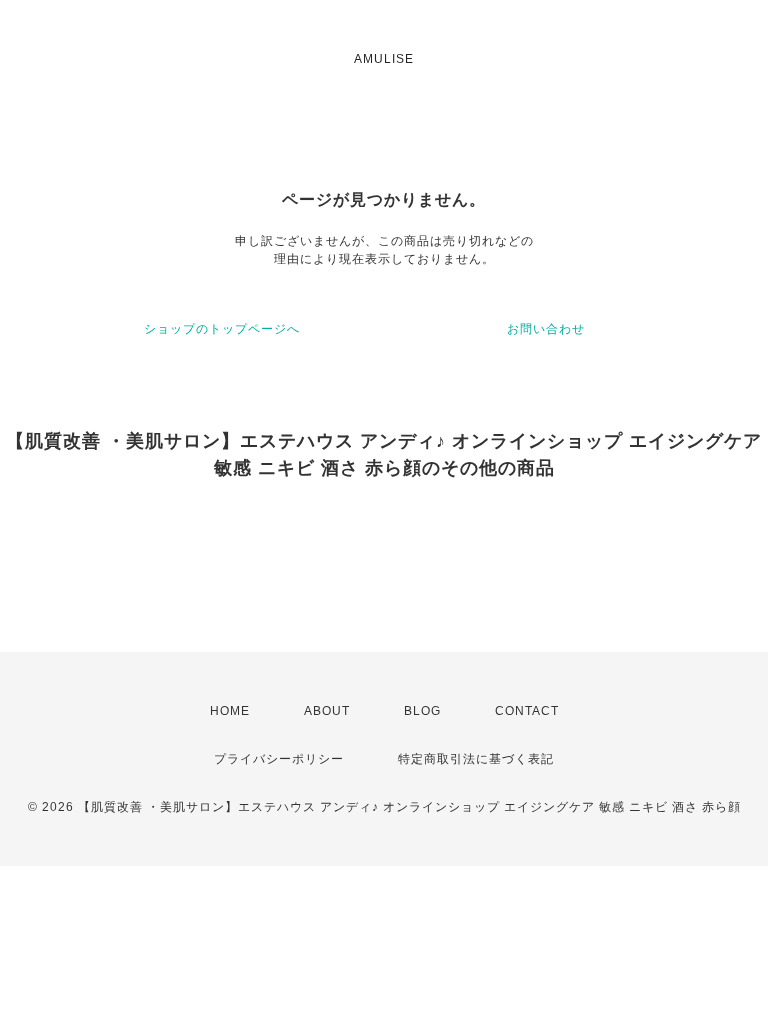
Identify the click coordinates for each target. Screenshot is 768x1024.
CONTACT (527, 711)
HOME (230, 711)
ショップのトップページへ (222, 329)
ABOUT (327, 711)
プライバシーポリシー (279, 759)
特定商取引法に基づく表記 (476, 759)
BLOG (422, 711)
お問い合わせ (546, 329)
